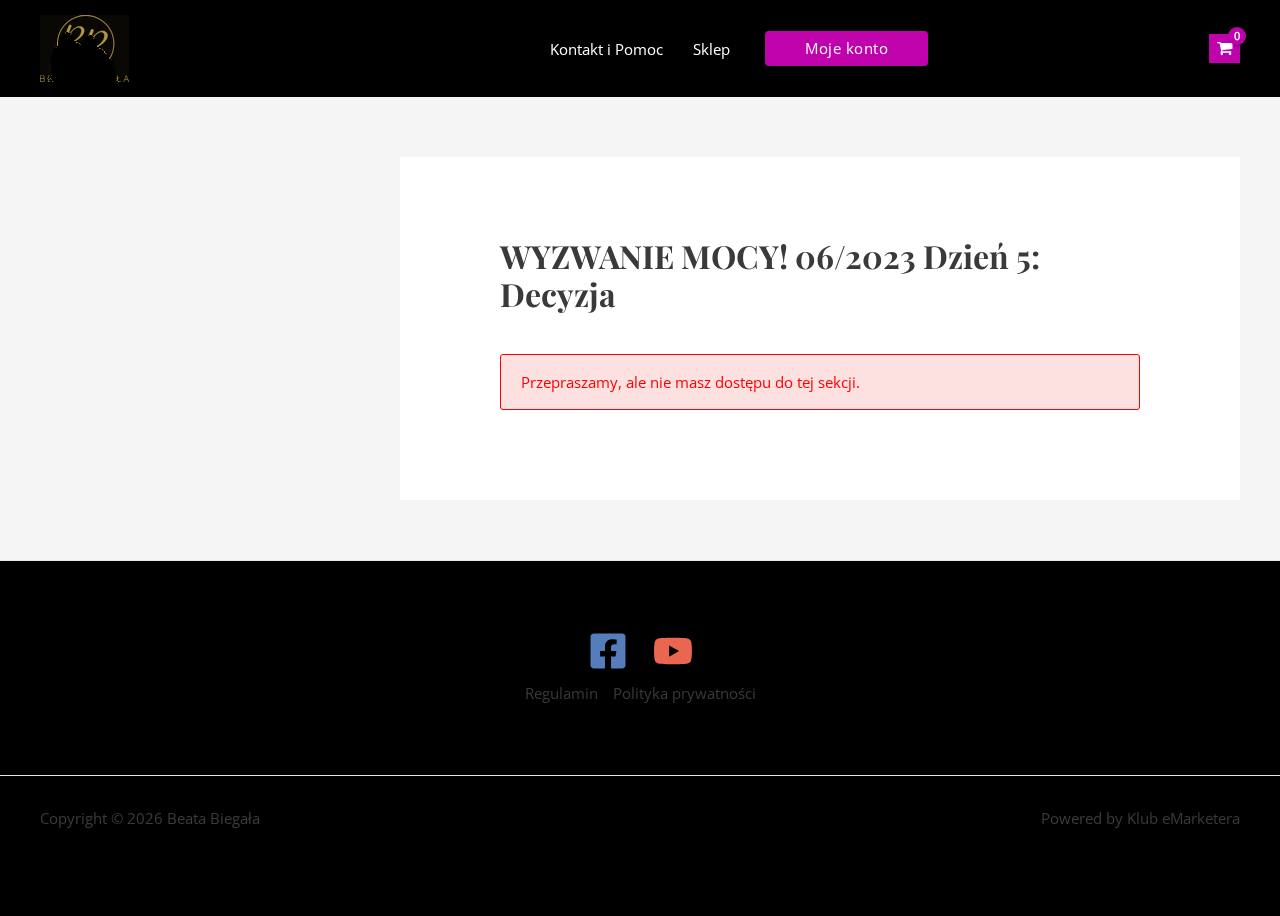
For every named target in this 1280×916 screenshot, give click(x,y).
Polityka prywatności (684, 693)
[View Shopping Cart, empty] (1224, 49)
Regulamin (561, 693)
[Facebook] (608, 651)
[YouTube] (673, 651)
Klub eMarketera (1183, 818)
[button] (846, 48)
